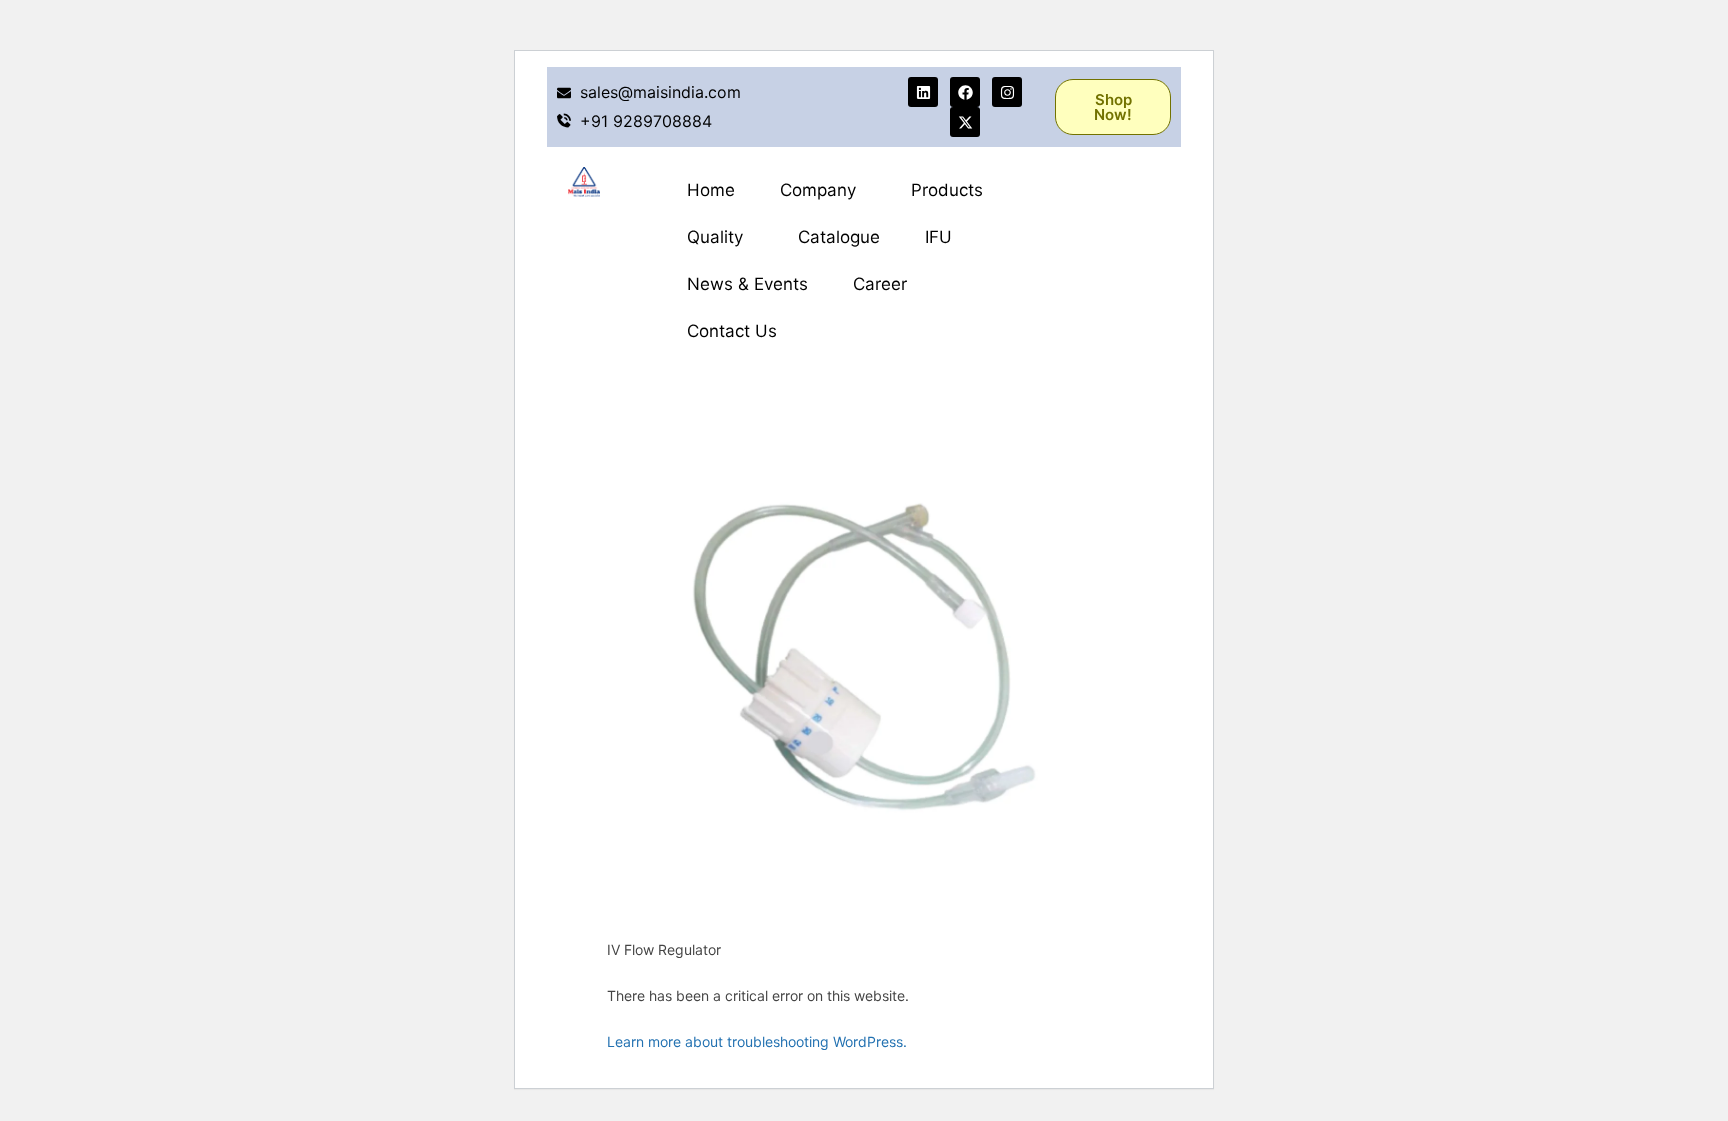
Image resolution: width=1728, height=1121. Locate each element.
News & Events (747, 284)
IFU (938, 237)
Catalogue (839, 237)
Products (947, 190)
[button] (823, 190)
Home (711, 190)
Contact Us (732, 331)
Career (880, 284)
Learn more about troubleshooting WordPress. (757, 1041)
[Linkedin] (923, 92)
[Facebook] (965, 92)
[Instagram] (1007, 92)
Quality (715, 237)
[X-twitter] (965, 122)
